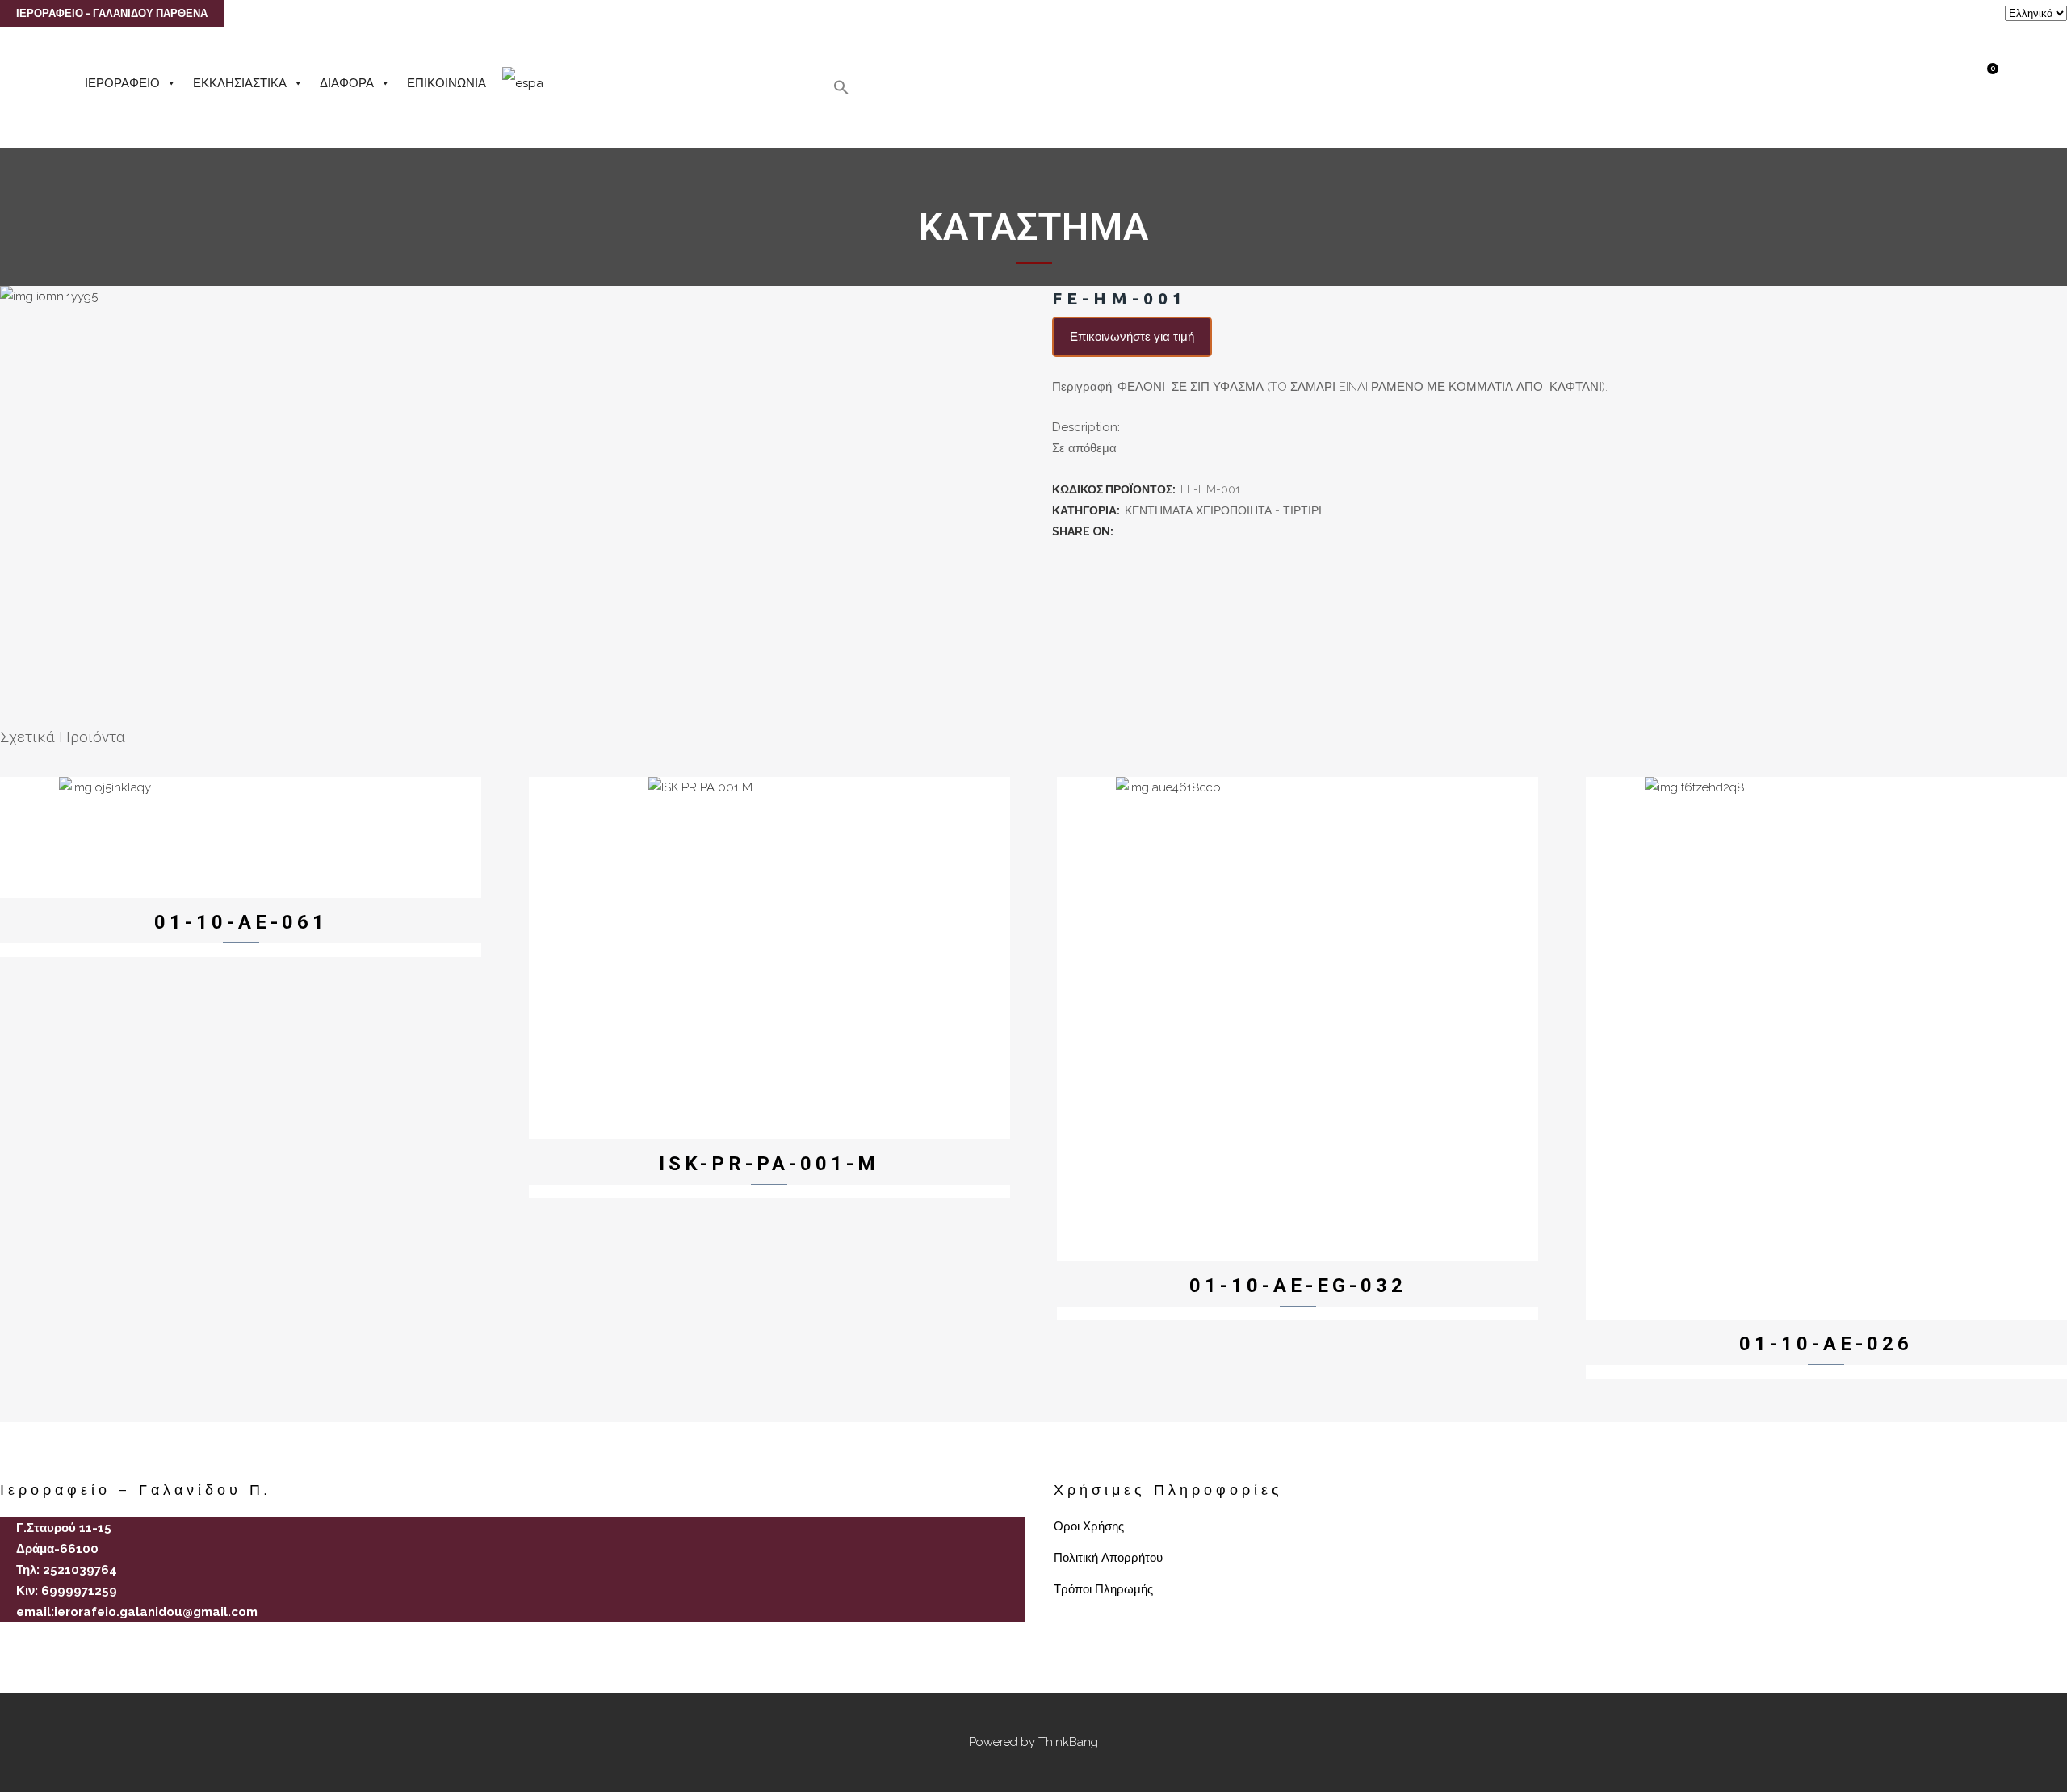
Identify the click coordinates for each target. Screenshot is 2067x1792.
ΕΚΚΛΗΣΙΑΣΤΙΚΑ (240, 83)
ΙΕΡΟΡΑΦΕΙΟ (122, 83)
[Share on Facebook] (1125, 531)
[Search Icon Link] (841, 91)
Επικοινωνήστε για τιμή (1132, 337)
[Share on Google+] (1160, 531)
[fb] (6, 1640)
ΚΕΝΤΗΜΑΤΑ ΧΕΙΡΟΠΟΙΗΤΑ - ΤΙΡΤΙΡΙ (1223, 510)
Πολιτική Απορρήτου (1108, 1558)
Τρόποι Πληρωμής (1103, 1589)
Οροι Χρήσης (1089, 1526)
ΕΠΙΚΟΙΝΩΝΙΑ (447, 83)
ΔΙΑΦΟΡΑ (347, 83)
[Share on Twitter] (1143, 531)
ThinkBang (1068, 1742)
